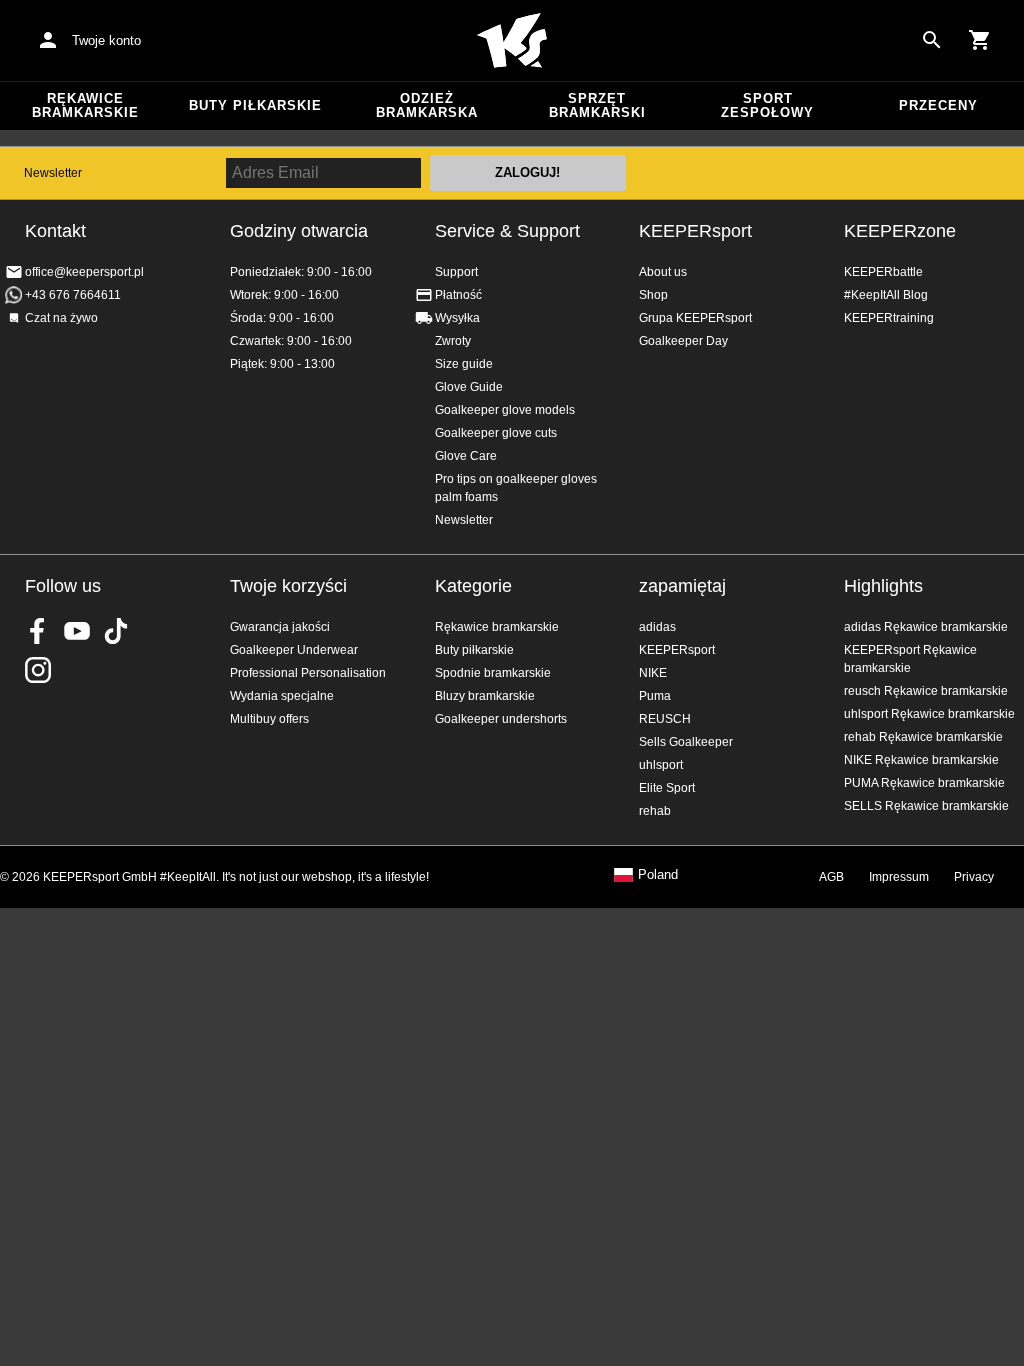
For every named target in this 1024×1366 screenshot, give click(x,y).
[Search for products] (932, 40)
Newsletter (53, 173)
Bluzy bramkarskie (485, 696)
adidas (657, 627)
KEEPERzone (900, 231)
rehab (655, 811)
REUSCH (665, 719)
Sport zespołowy (767, 105)
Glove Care (466, 456)
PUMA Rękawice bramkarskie (924, 783)
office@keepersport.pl (84, 272)
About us (663, 272)
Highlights (883, 586)
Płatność (458, 295)
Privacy (974, 877)
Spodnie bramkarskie (493, 673)
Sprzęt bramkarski (597, 105)
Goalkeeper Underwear (294, 650)
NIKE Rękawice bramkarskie (921, 760)
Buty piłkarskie (255, 105)
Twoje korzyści (288, 586)
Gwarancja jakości (280, 627)
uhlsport (661, 765)
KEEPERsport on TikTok (116, 631)
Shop (653, 295)
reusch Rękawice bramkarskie (926, 691)
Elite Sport (667, 788)
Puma (655, 696)
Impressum (899, 877)
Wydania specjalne (282, 696)
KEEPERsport (695, 231)
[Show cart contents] (980, 40)
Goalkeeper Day (683, 341)
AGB (831, 877)
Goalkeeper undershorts (501, 719)
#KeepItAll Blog (886, 295)
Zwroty (453, 341)
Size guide (464, 364)
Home (512, 41)
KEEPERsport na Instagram (38, 670)
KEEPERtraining (889, 318)
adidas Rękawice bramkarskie (926, 627)
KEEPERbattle (883, 272)
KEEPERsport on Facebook (38, 631)
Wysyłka (457, 318)
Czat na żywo (61, 318)
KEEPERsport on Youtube (77, 631)
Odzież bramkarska (427, 105)
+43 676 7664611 (73, 295)
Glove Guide (469, 387)
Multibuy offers (269, 719)
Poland (658, 875)
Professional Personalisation (308, 673)
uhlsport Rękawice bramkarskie (929, 714)
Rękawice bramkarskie (85, 105)
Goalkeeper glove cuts (496, 433)
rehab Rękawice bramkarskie (923, 737)
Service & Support (507, 231)
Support (456, 272)
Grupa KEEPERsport (695, 318)
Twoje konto (106, 40)
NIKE (653, 673)
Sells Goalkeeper (686, 742)
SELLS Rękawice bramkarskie (926, 806)
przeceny (938, 105)
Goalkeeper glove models (505, 410)
